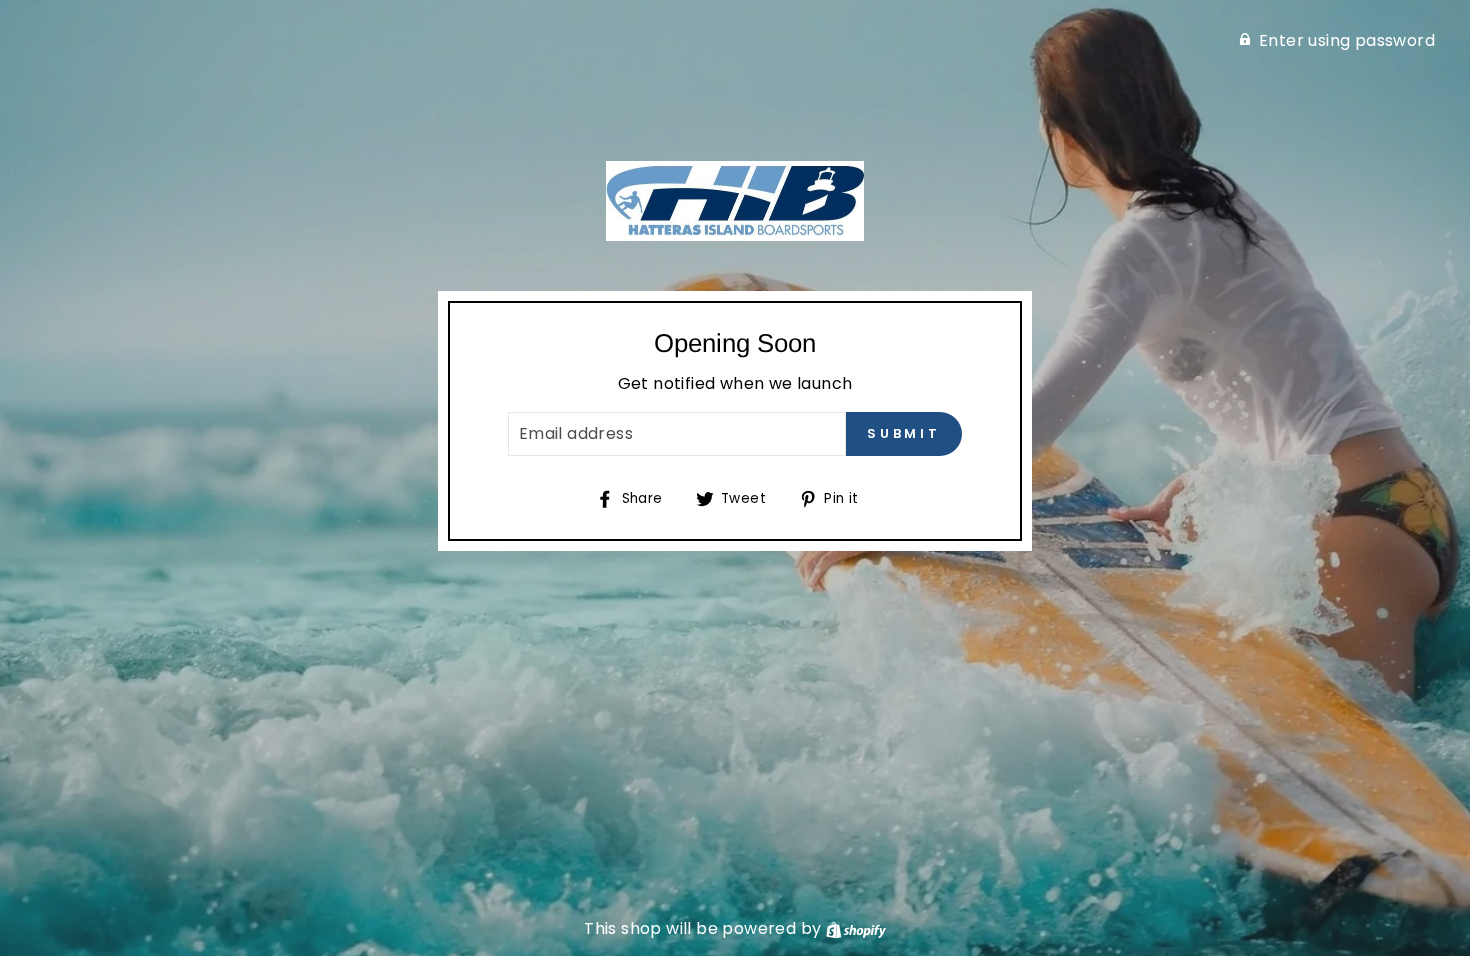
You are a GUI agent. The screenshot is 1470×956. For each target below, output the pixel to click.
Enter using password (1347, 40)
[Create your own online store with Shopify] (856, 928)
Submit (904, 433)
